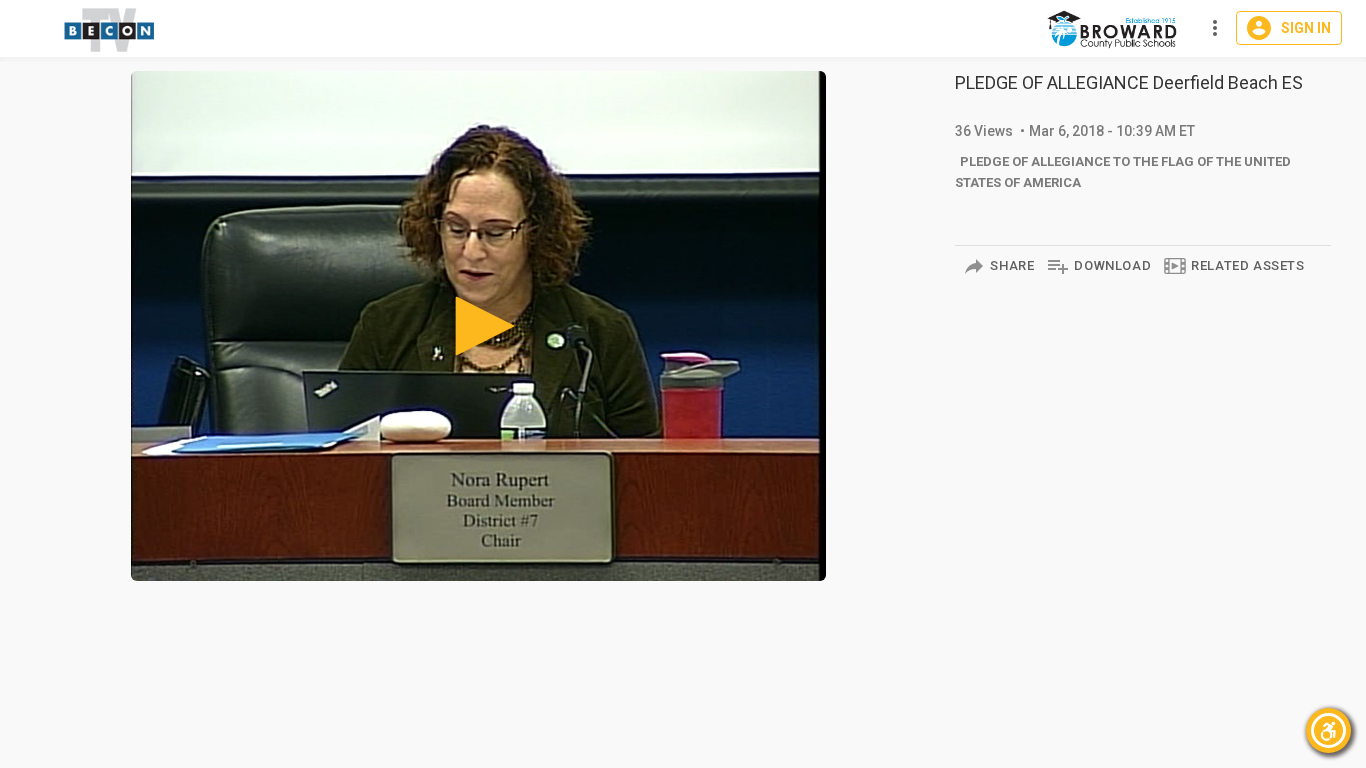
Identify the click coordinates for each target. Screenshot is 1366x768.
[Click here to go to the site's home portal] (110, 30)
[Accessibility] (1328, 730)
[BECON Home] (1114, 29)
